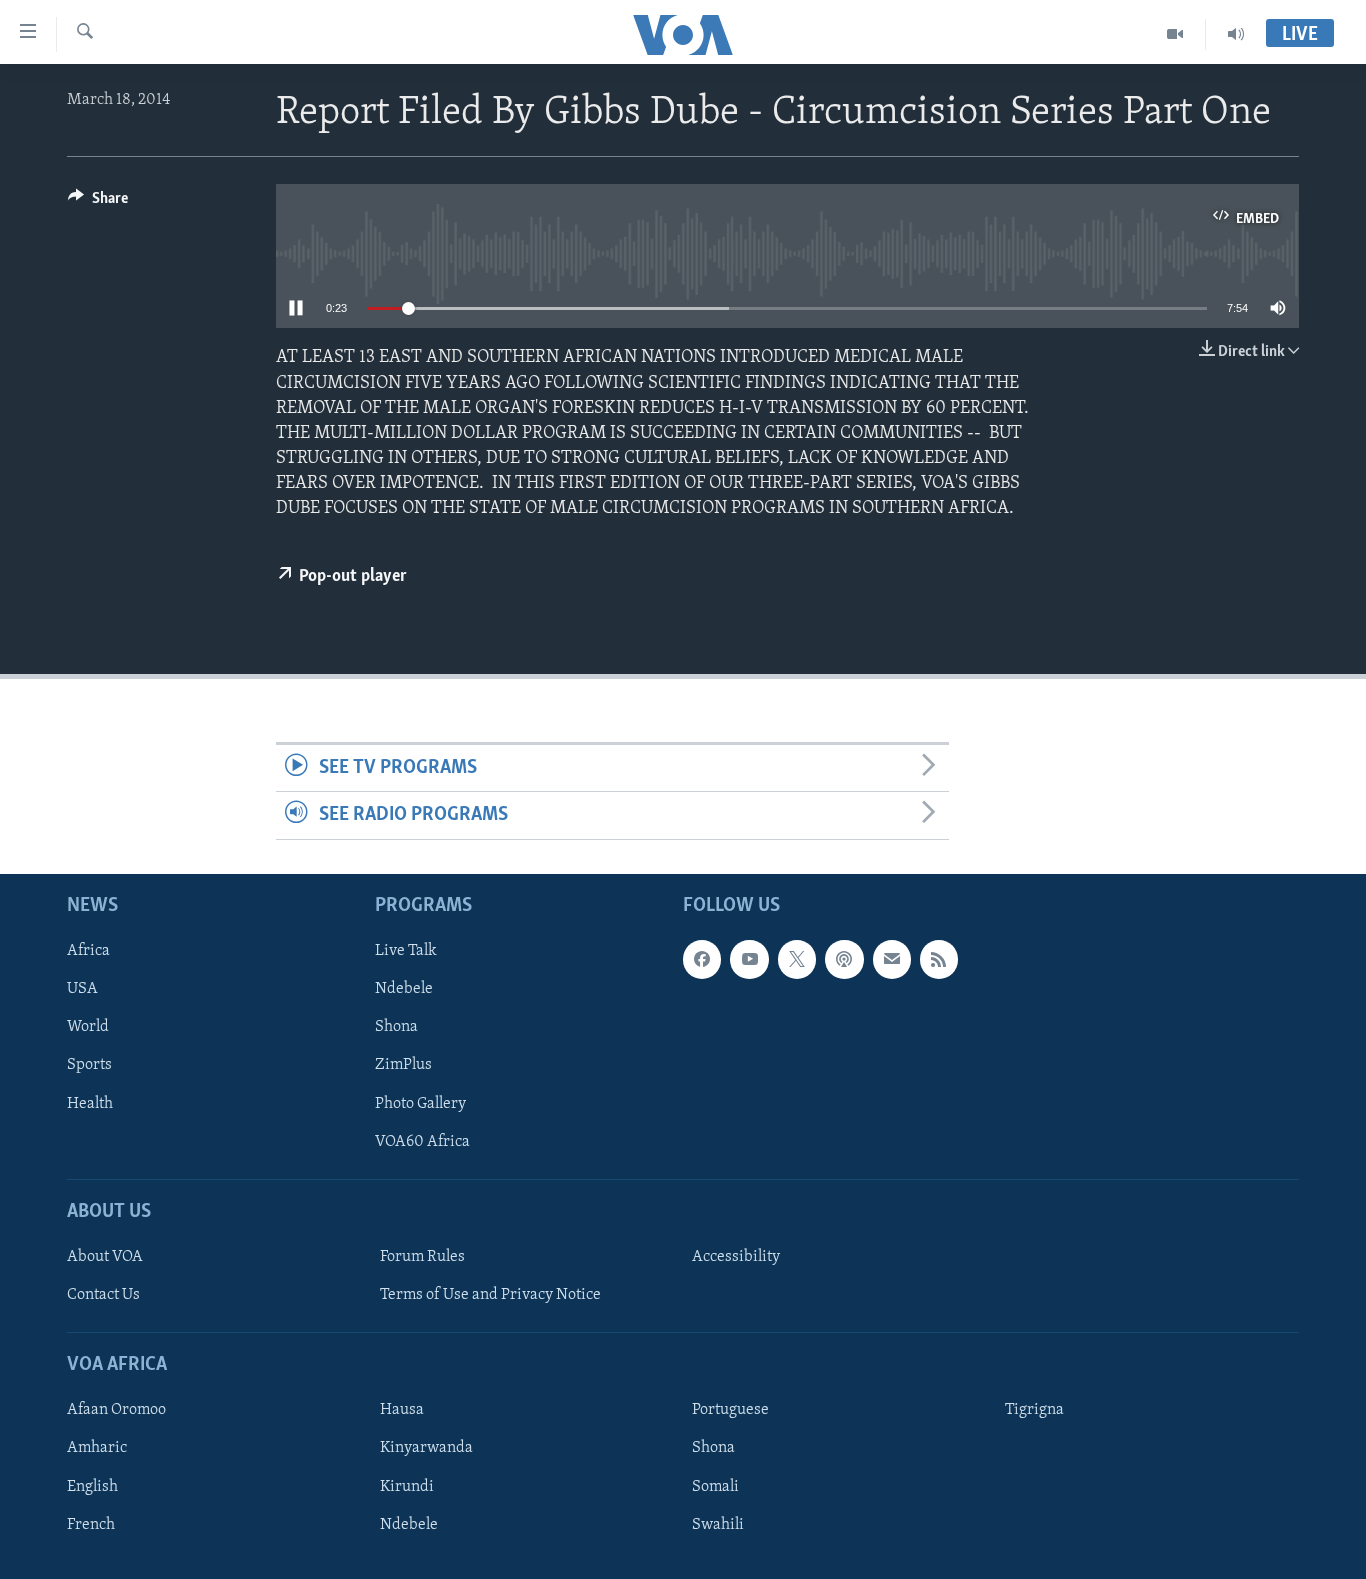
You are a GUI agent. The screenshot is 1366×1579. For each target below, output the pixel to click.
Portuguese (730, 1410)
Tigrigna (1034, 1410)
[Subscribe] (892, 959)
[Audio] (1236, 34)
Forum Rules (422, 1256)
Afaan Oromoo (116, 1410)
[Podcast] (844, 959)
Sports (89, 1065)
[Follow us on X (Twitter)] (797, 959)
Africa (88, 951)
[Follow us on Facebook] (702, 959)
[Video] (1175, 34)
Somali (715, 1486)
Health (90, 1103)
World (88, 1027)
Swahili (718, 1524)
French (91, 1524)
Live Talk (406, 951)
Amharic (97, 1448)
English (92, 1486)
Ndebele (404, 989)
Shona (396, 1027)
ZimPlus (403, 1065)
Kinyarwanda (426, 1448)
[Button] (98, 203)
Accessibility (736, 1256)
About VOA (105, 1256)
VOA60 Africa (422, 1141)
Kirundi (407, 1486)
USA (82, 989)
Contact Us (103, 1295)
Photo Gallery (420, 1103)
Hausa (402, 1410)
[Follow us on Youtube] (749, 959)
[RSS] (939, 959)
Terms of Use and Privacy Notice (490, 1295)
